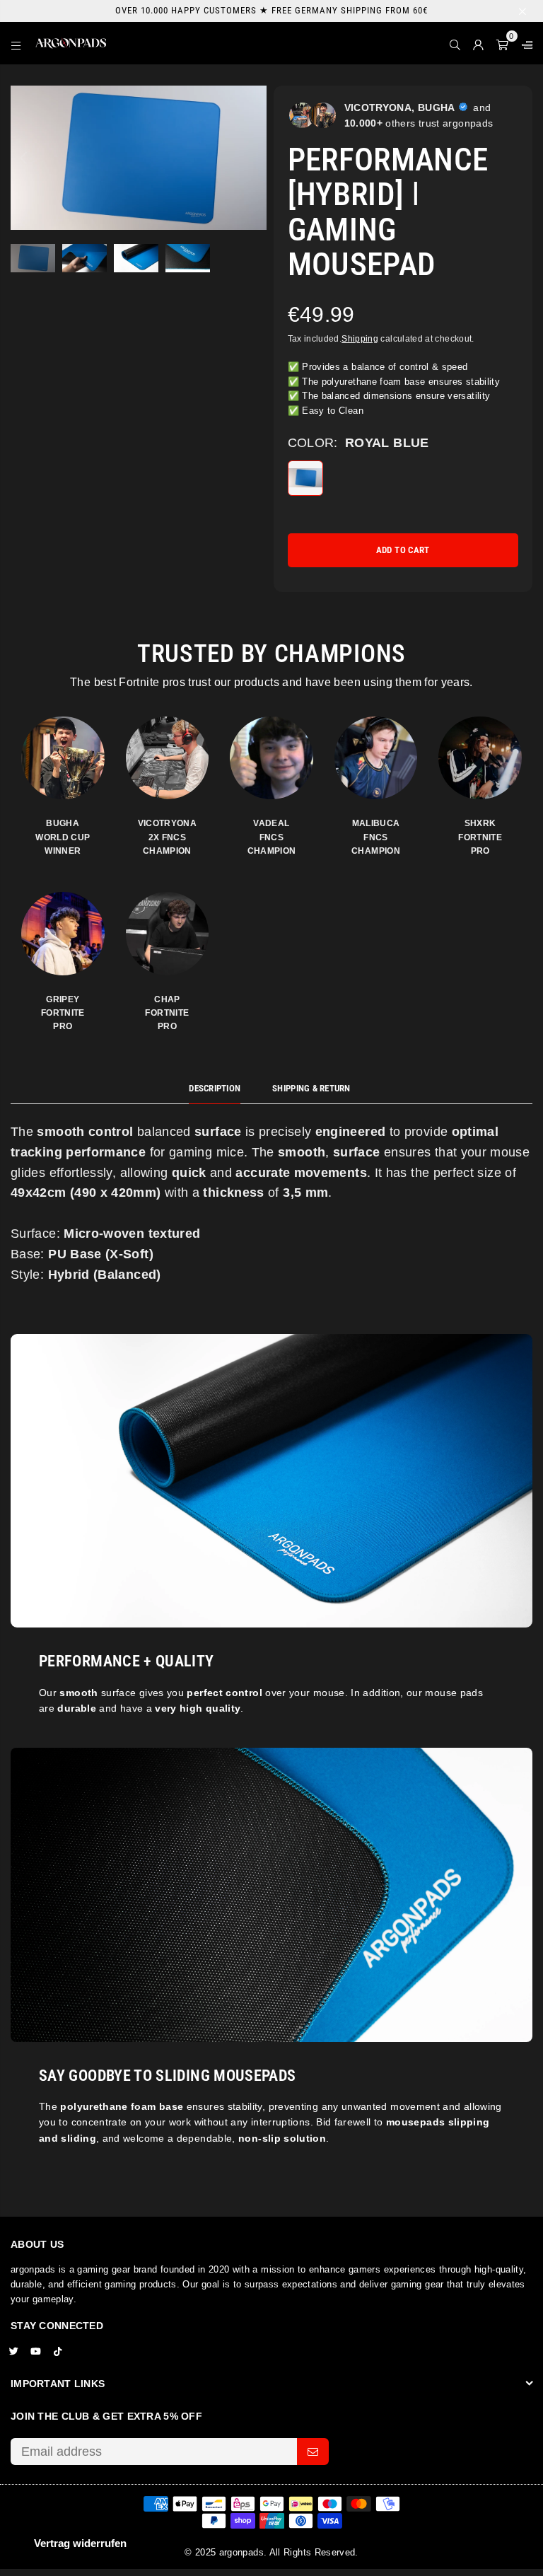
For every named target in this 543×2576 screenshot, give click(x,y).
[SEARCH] (455, 43)
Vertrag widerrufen (80, 2543)
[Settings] (524, 43)
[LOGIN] (478, 43)
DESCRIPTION (215, 1088)
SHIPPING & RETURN (311, 1088)
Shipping (360, 339)
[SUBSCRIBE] (313, 2452)
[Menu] (16, 43)
